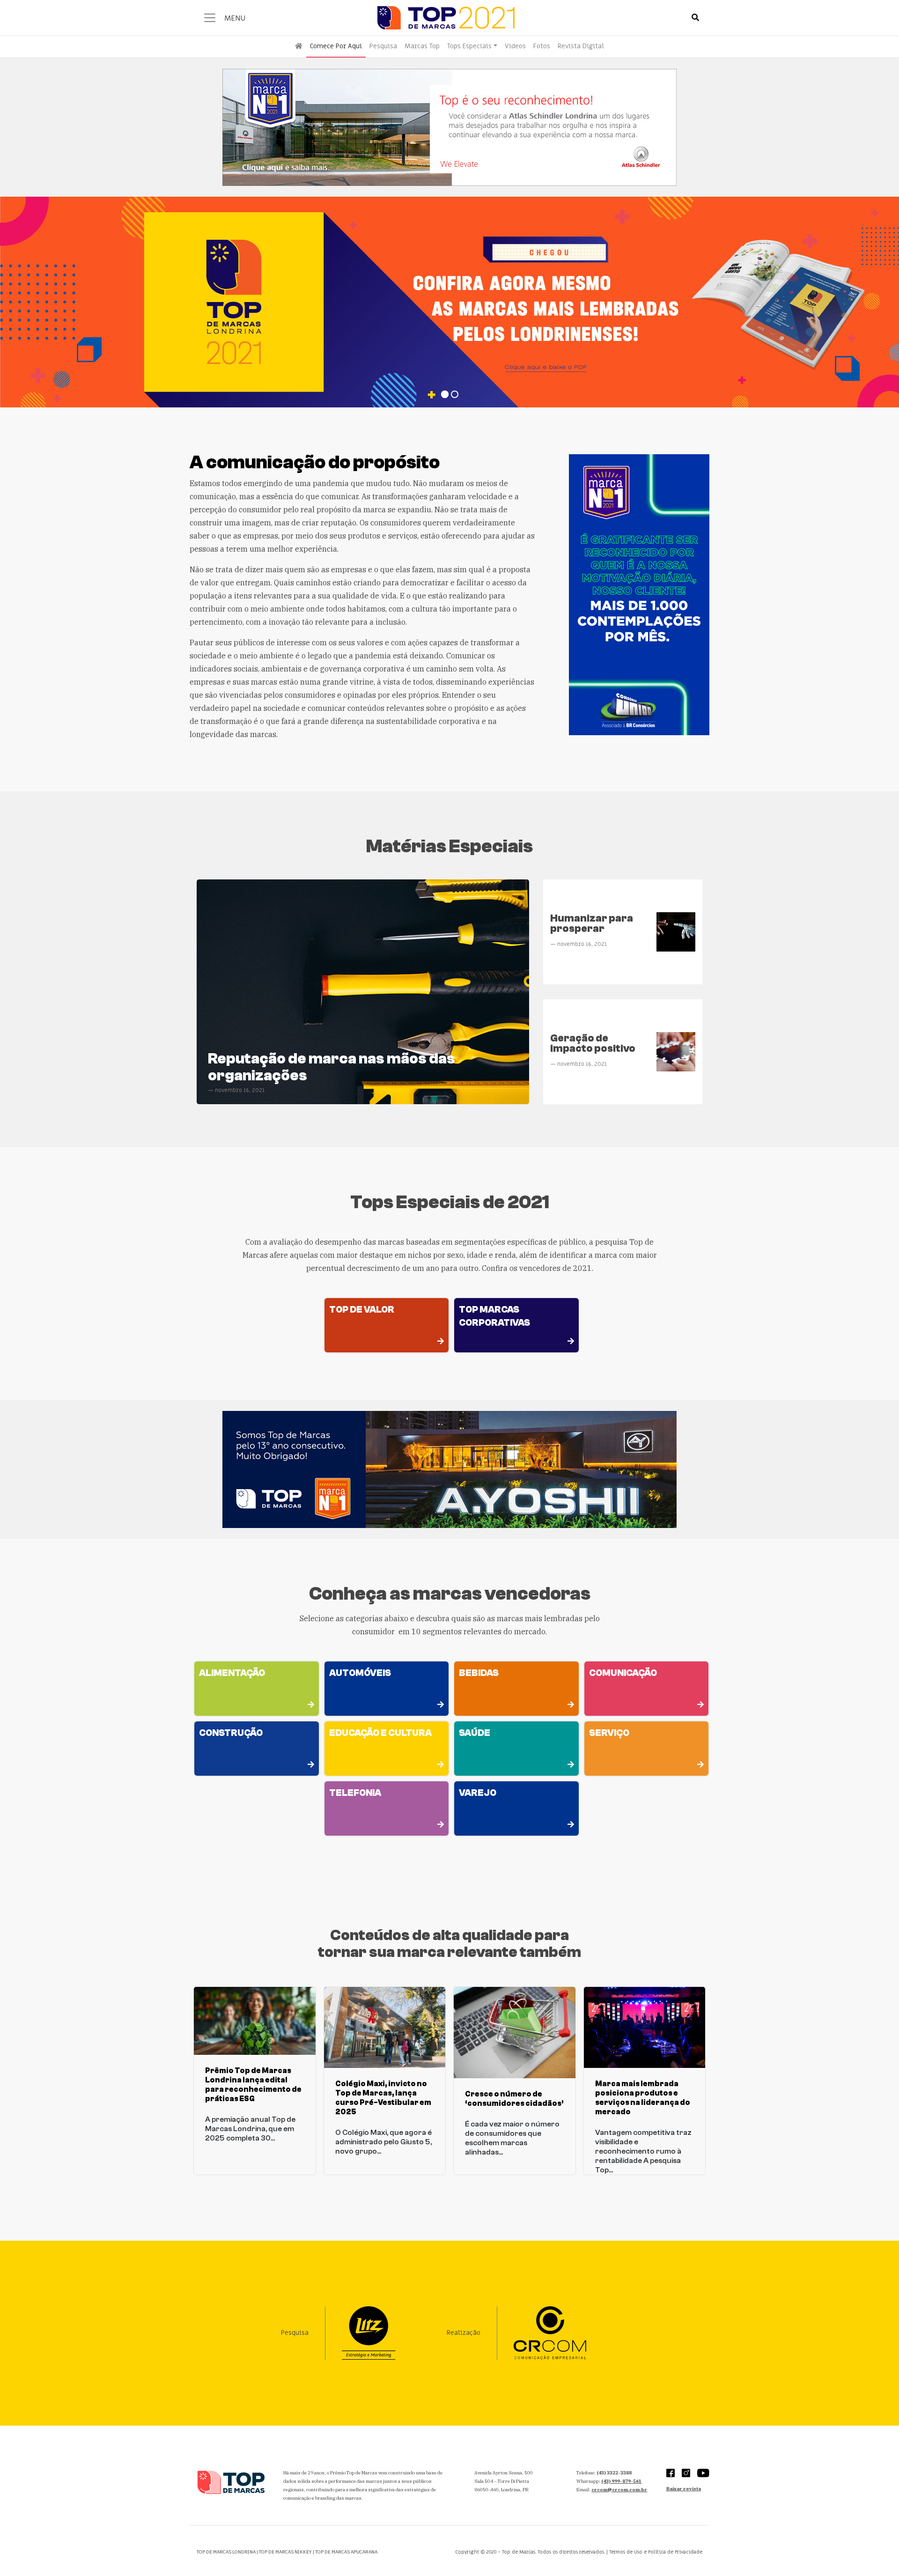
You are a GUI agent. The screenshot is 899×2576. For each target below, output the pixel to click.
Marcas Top (422, 46)
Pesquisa (383, 46)
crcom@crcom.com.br (619, 2490)
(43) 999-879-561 (621, 2481)
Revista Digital (581, 46)
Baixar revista (684, 2489)
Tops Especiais (469, 46)
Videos (515, 46)
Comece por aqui (336, 46)
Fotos (542, 46)
